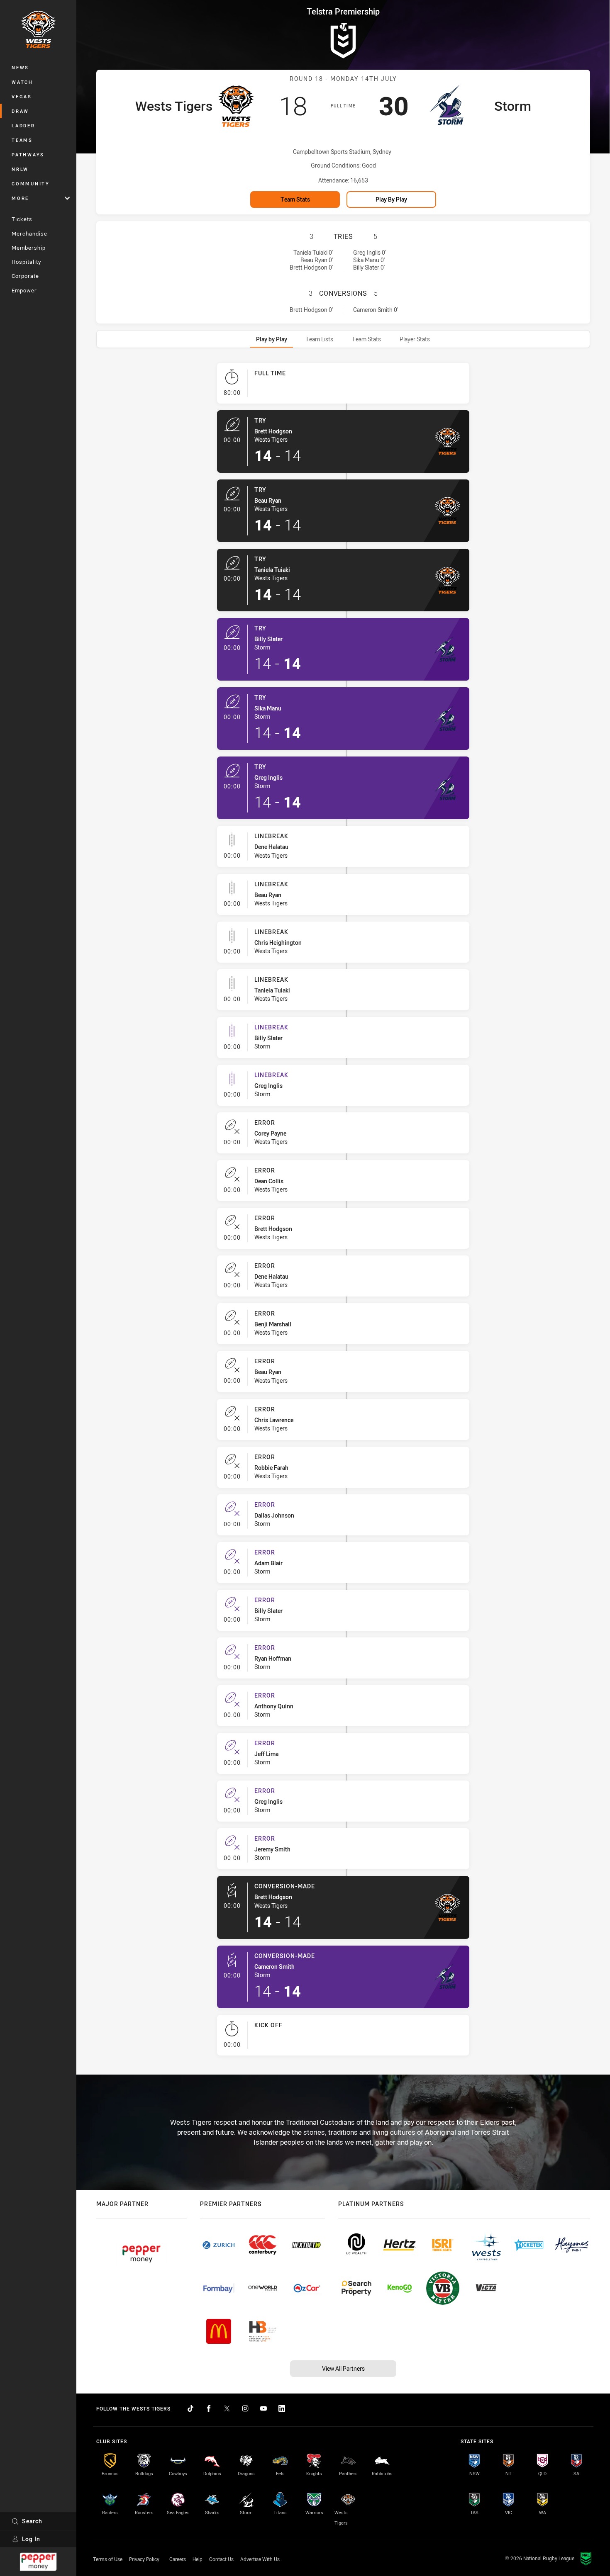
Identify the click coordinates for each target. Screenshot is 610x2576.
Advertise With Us (260, 2559)
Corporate (25, 276)
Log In (31, 2539)
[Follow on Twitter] (227, 2408)
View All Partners (343, 2368)
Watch (22, 82)
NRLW (20, 169)
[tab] (272, 339)
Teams (22, 140)
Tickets (22, 219)
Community (31, 184)
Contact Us (221, 2559)
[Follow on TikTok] (190, 2408)
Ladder (23, 125)
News (20, 67)
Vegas (22, 96)
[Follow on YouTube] (264, 2408)
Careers (178, 2559)
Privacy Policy (144, 2559)
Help (198, 2559)
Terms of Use (108, 2559)
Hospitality (26, 262)
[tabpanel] (343, 1213)
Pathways (28, 154)
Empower (24, 290)
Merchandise (29, 234)
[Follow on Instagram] (245, 2408)
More (20, 198)
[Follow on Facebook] (209, 2408)
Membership (29, 248)
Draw (20, 111)
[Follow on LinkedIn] (282, 2408)
